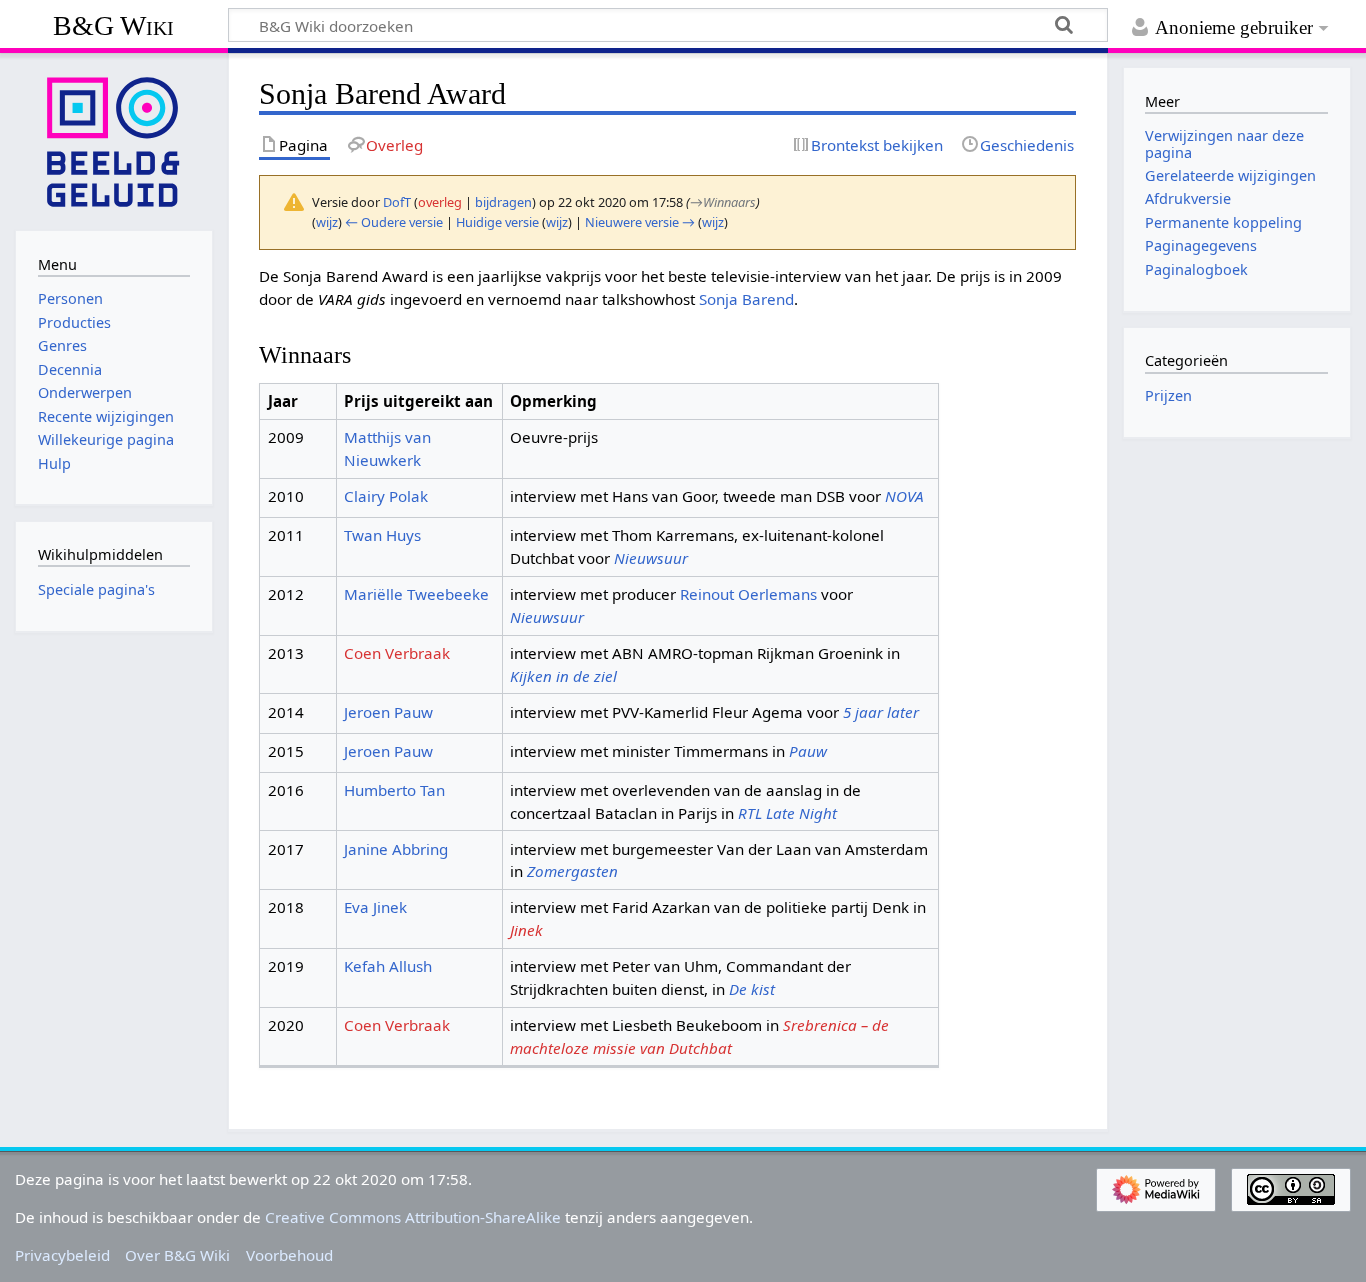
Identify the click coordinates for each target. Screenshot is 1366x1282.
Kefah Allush (388, 966)
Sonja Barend (746, 299)
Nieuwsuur (651, 558)
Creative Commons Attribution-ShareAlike (413, 1217)
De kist (752, 989)
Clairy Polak (386, 496)
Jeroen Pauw (388, 712)
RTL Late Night (787, 813)
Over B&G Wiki (177, 1255)
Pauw (808, 751)
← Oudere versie (394, 222)
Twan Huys (382, 535)
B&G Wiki (113, 25)
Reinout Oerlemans (748, 594)
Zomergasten (572, 871)
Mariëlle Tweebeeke (416, 594)
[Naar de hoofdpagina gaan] (114, 140)
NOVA (904, 496)
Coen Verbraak (397, 653)
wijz (327, 222)
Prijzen (1168, 395)
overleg (440, 202)
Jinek (526, 930)
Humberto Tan (394, 790)
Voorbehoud (289, 1255)
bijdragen (503, 202)
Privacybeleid (62, 1255)
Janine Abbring (396, 849)
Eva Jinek (375, 907)
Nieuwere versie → (640, 222)
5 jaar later (881, 712)
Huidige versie (497, 222)
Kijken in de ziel (563, 676)
